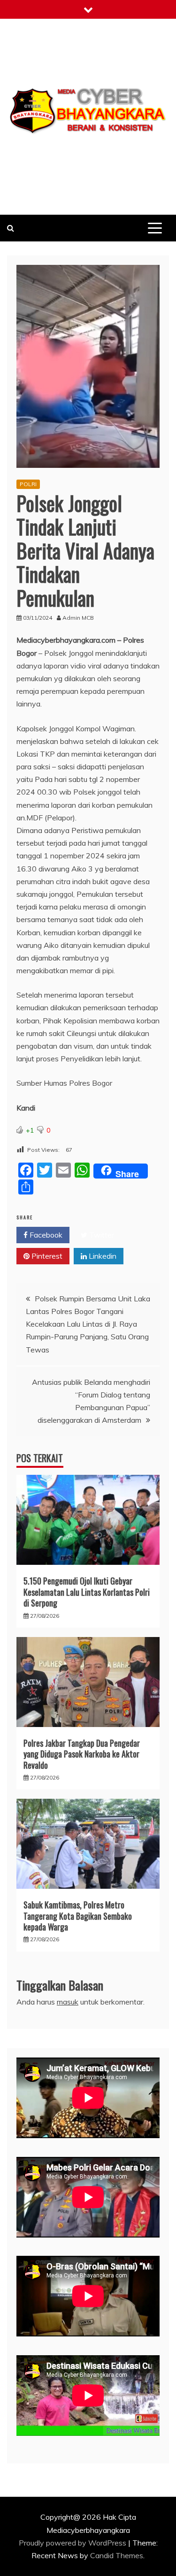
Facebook (45, 1235)
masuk (68, 2002)
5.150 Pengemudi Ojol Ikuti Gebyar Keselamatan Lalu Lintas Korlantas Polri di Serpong (87, 1592)
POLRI (28, 484)
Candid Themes (117, 2555)
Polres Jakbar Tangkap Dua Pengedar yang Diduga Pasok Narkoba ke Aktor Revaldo (82, 1754)
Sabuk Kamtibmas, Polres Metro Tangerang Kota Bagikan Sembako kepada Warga (78, 1916)
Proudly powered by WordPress (73, 2543)
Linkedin (102, 1256)
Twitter (101, 1235)
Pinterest (46, 1256)
